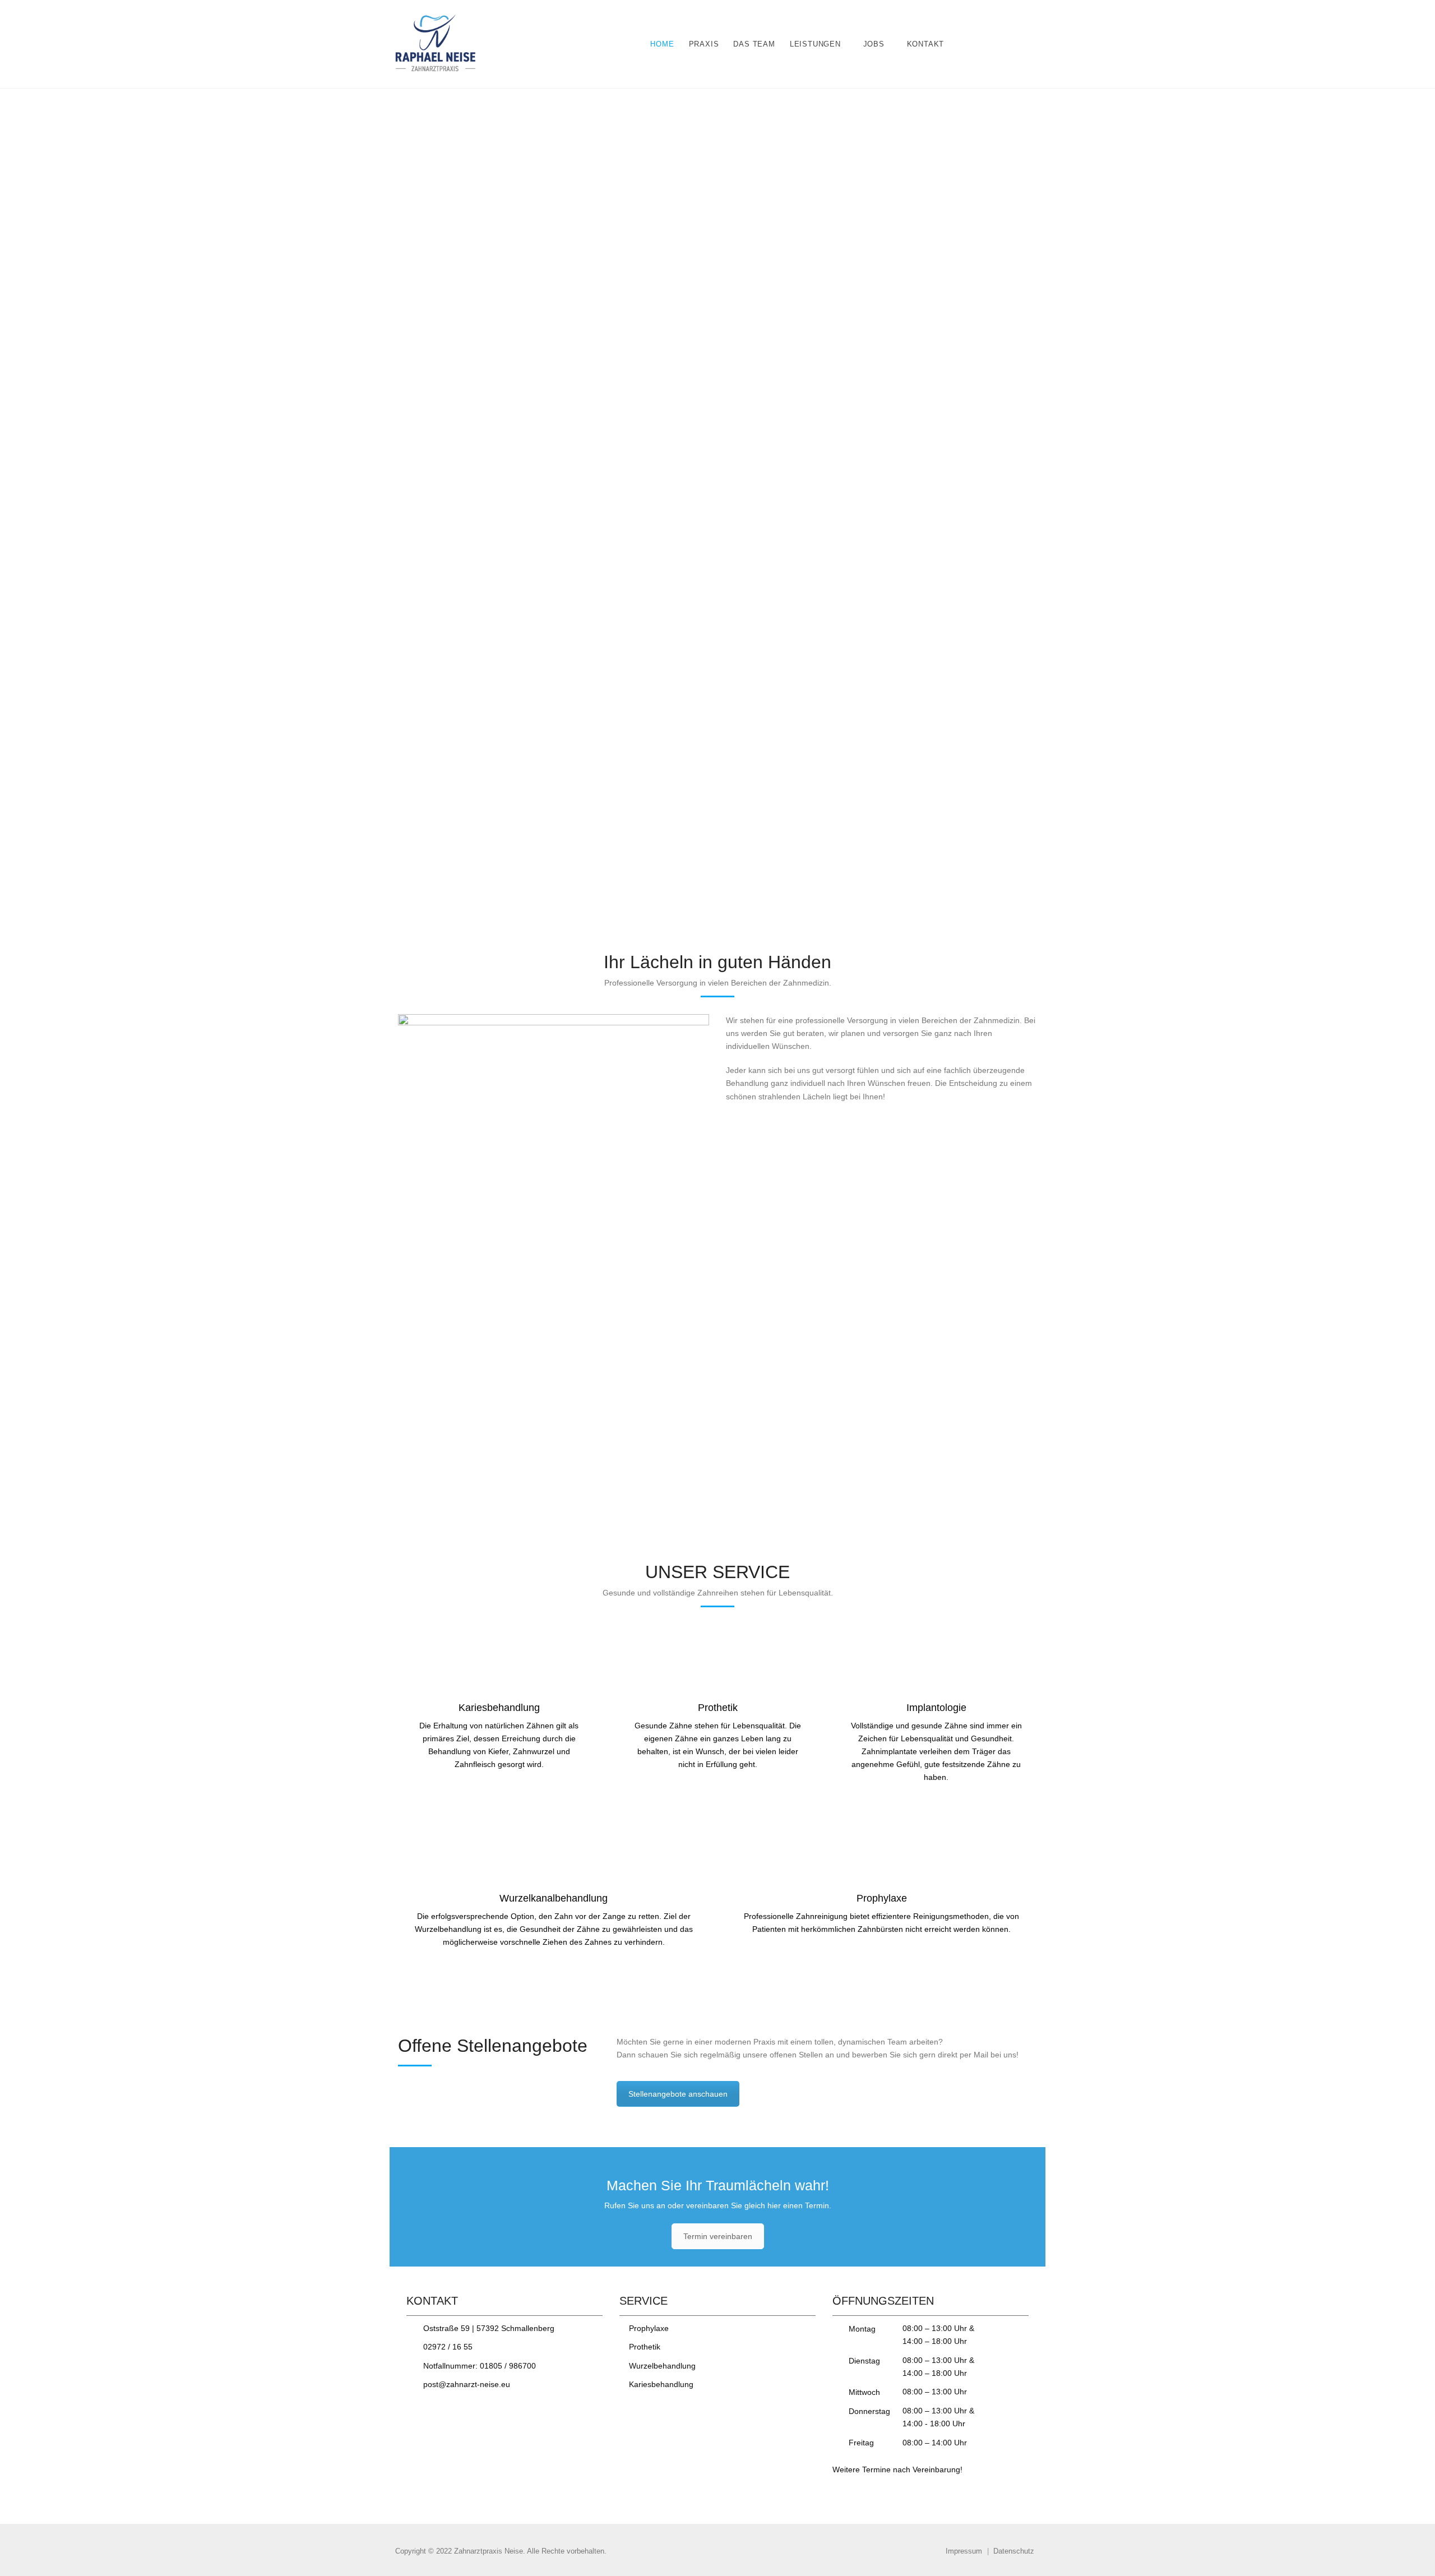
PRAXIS (704, 44)
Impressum (964, 2551)
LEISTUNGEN (815, 44)
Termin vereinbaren (718, 2236)
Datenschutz (1014, 2551)
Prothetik (645, 2347)
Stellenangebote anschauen (678, 2094)
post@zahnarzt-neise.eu (467, 2384)
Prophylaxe (649, 2328)
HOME (662, 44)
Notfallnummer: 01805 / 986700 (480, 2366)
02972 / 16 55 (448, 2347)
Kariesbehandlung (661, 2384)
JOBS (874, 44)
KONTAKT (926, 44)
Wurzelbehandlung (662, 2366)
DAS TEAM (754, 44)
